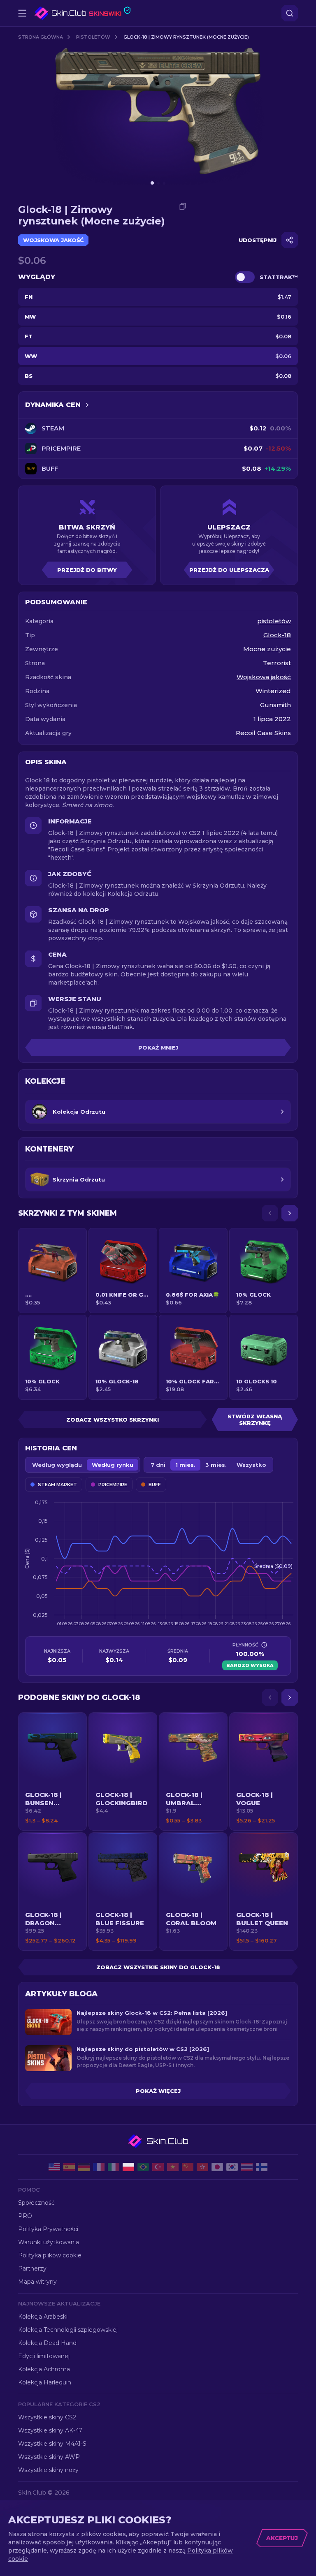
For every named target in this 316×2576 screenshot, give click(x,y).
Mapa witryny (37, 2282)
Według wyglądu (57, 1465)
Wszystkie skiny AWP (49, 2457)
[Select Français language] (99, 2167)
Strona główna (41, 37)
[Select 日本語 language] (217, 2167)
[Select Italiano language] (114, 2167)
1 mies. (185, 1465)
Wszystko (251, 1465)
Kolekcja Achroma (44, 2369)
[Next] (290, 1213)
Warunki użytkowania (49, 2242)
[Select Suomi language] (262, 2167)
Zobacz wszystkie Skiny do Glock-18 (158, 1967)
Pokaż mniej (158, 1048)
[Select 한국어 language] (232, 2167)
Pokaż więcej (158, 2091)
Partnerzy (32, 2268)
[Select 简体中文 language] (188, 2167)
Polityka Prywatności (48, 2229)
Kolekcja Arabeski (43, 2317)
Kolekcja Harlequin (45, 2382)
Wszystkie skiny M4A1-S (52, 2444)
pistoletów (93, 37)
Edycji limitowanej (44, 2356)
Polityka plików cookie (50, 2255)
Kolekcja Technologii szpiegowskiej (68, 2330)
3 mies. (216, 1465)
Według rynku (113, 1465)
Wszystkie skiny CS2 (47, 2417)
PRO (25, 2216)
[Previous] (270, 1213)
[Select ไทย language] (247, 2167)
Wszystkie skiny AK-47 (50, 2430)
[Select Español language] (69, 2167)
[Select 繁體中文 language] (202, 2167)
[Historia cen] (87, 405)
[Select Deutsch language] (84, 2167)
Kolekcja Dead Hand (47, 2343)
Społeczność (36, 2203)
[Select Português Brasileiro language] (143, 2167)
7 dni (158, 1465)
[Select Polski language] (128, 2167)
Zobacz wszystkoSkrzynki (113, 1420)
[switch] (245, 277)
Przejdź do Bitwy (87, 570)
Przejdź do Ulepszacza (229, 570)
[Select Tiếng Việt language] (173, 2167)
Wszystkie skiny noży (48, 2470)
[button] (52, 1771)
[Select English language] (54, 2167)
